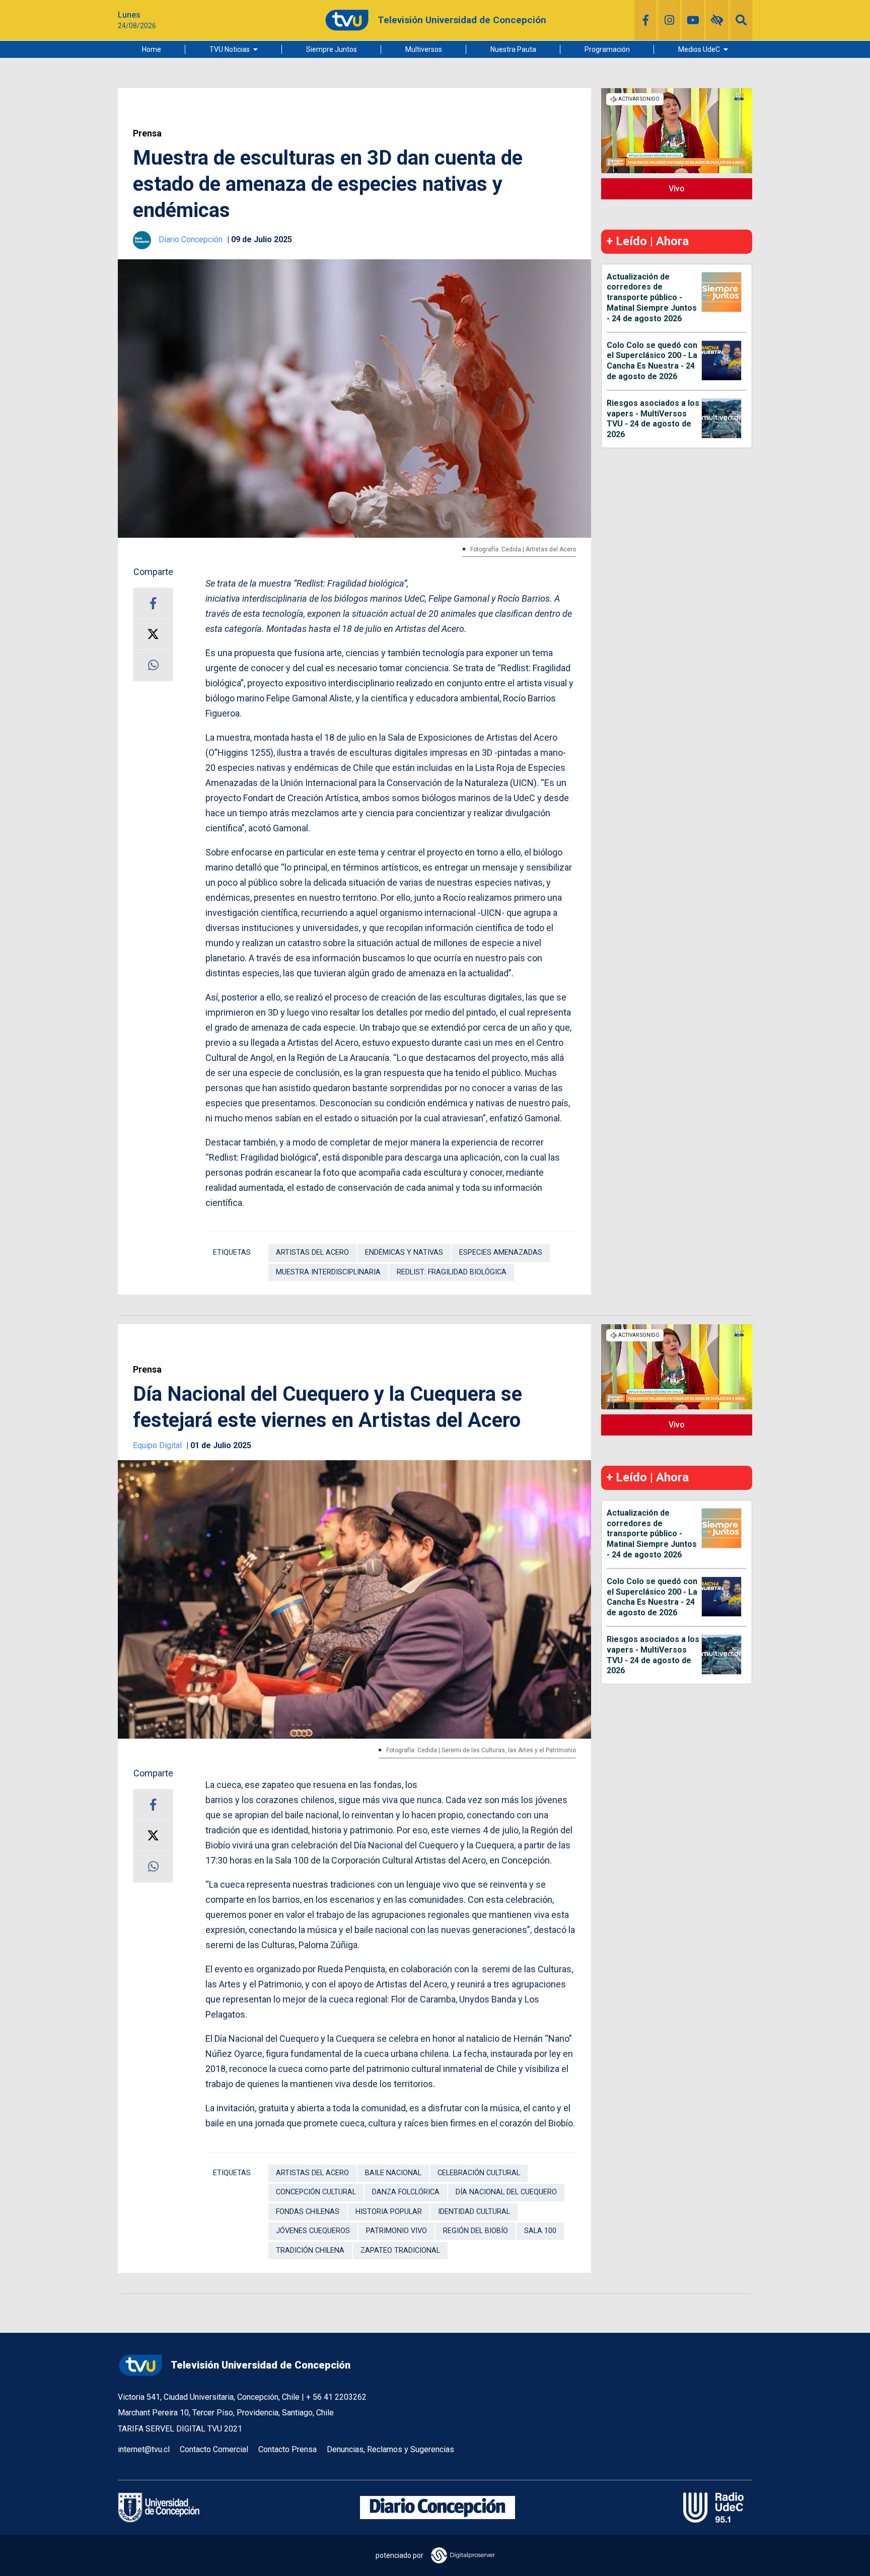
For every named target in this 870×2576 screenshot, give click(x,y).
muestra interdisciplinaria (328, 1272)
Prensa (147, 133)
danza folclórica (406, 2192)
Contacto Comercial (214, 2449)
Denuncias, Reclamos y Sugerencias (390, 2449)
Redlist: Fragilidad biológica (452, 1272)
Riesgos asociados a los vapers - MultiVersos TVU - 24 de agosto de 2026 (653, 419)
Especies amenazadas (501, 1253)
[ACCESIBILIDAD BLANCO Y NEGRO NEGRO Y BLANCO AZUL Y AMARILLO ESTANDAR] (717, 20)
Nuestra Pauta (513, 49)
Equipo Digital (158, 1445)
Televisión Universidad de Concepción (261, 2365)
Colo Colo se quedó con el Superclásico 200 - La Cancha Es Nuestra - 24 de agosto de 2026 (652, 361)
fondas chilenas (308, 2212)
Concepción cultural (316, 2192)
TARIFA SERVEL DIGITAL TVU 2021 (180, 2429)
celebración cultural (479, 2173)
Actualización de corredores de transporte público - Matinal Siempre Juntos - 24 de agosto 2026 (652, 298)
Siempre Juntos (332, 49)
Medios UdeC (699, 49)
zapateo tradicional (400, 2250)
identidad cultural (474, 2212)
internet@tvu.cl (144, 2449)
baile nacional (393, 2173)
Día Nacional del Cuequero (506, 2192)
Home (152, 49)
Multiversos (424, 49)
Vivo (677, 189)
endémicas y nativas (404, 1253)
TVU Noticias (230, 49)
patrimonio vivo (396, 2231)
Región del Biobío (476, 2231)
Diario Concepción (192, 239)
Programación (607, 49)
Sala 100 (540, 2231)
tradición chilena (310, 2250)
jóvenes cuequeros (313, 2231)
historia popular (389, 2212)
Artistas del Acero (312, 1253)
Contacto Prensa (287, 2449)
